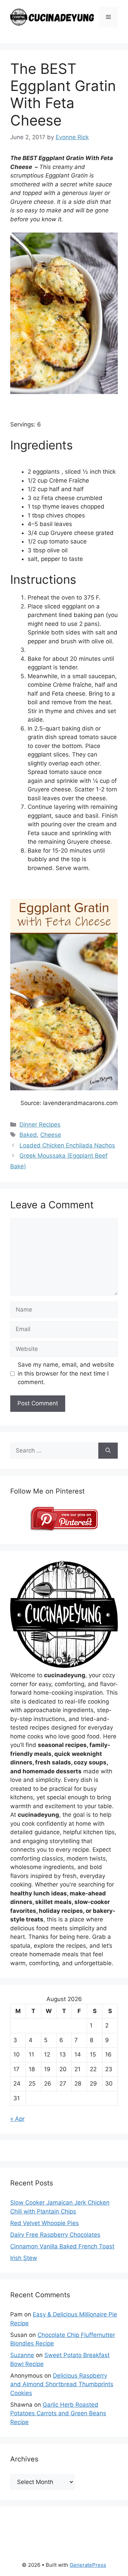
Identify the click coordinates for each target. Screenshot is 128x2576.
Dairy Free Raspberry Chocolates (55, 2235)
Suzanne (22, 2355)
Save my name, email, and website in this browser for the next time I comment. (66, 1373)
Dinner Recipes (40, 1125)
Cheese (51, 1135)
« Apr (17, 2119)
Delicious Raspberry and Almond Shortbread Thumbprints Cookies (62, 2384)
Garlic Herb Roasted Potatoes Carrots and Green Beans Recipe (58, 2413)
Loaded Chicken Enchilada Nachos (67, 1145)
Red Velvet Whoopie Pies (45, 2223)
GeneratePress (88, 2565)
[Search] (108, 1451)
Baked (28, 1135)
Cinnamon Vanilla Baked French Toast (62, 2246)
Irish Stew (24, 2258)
